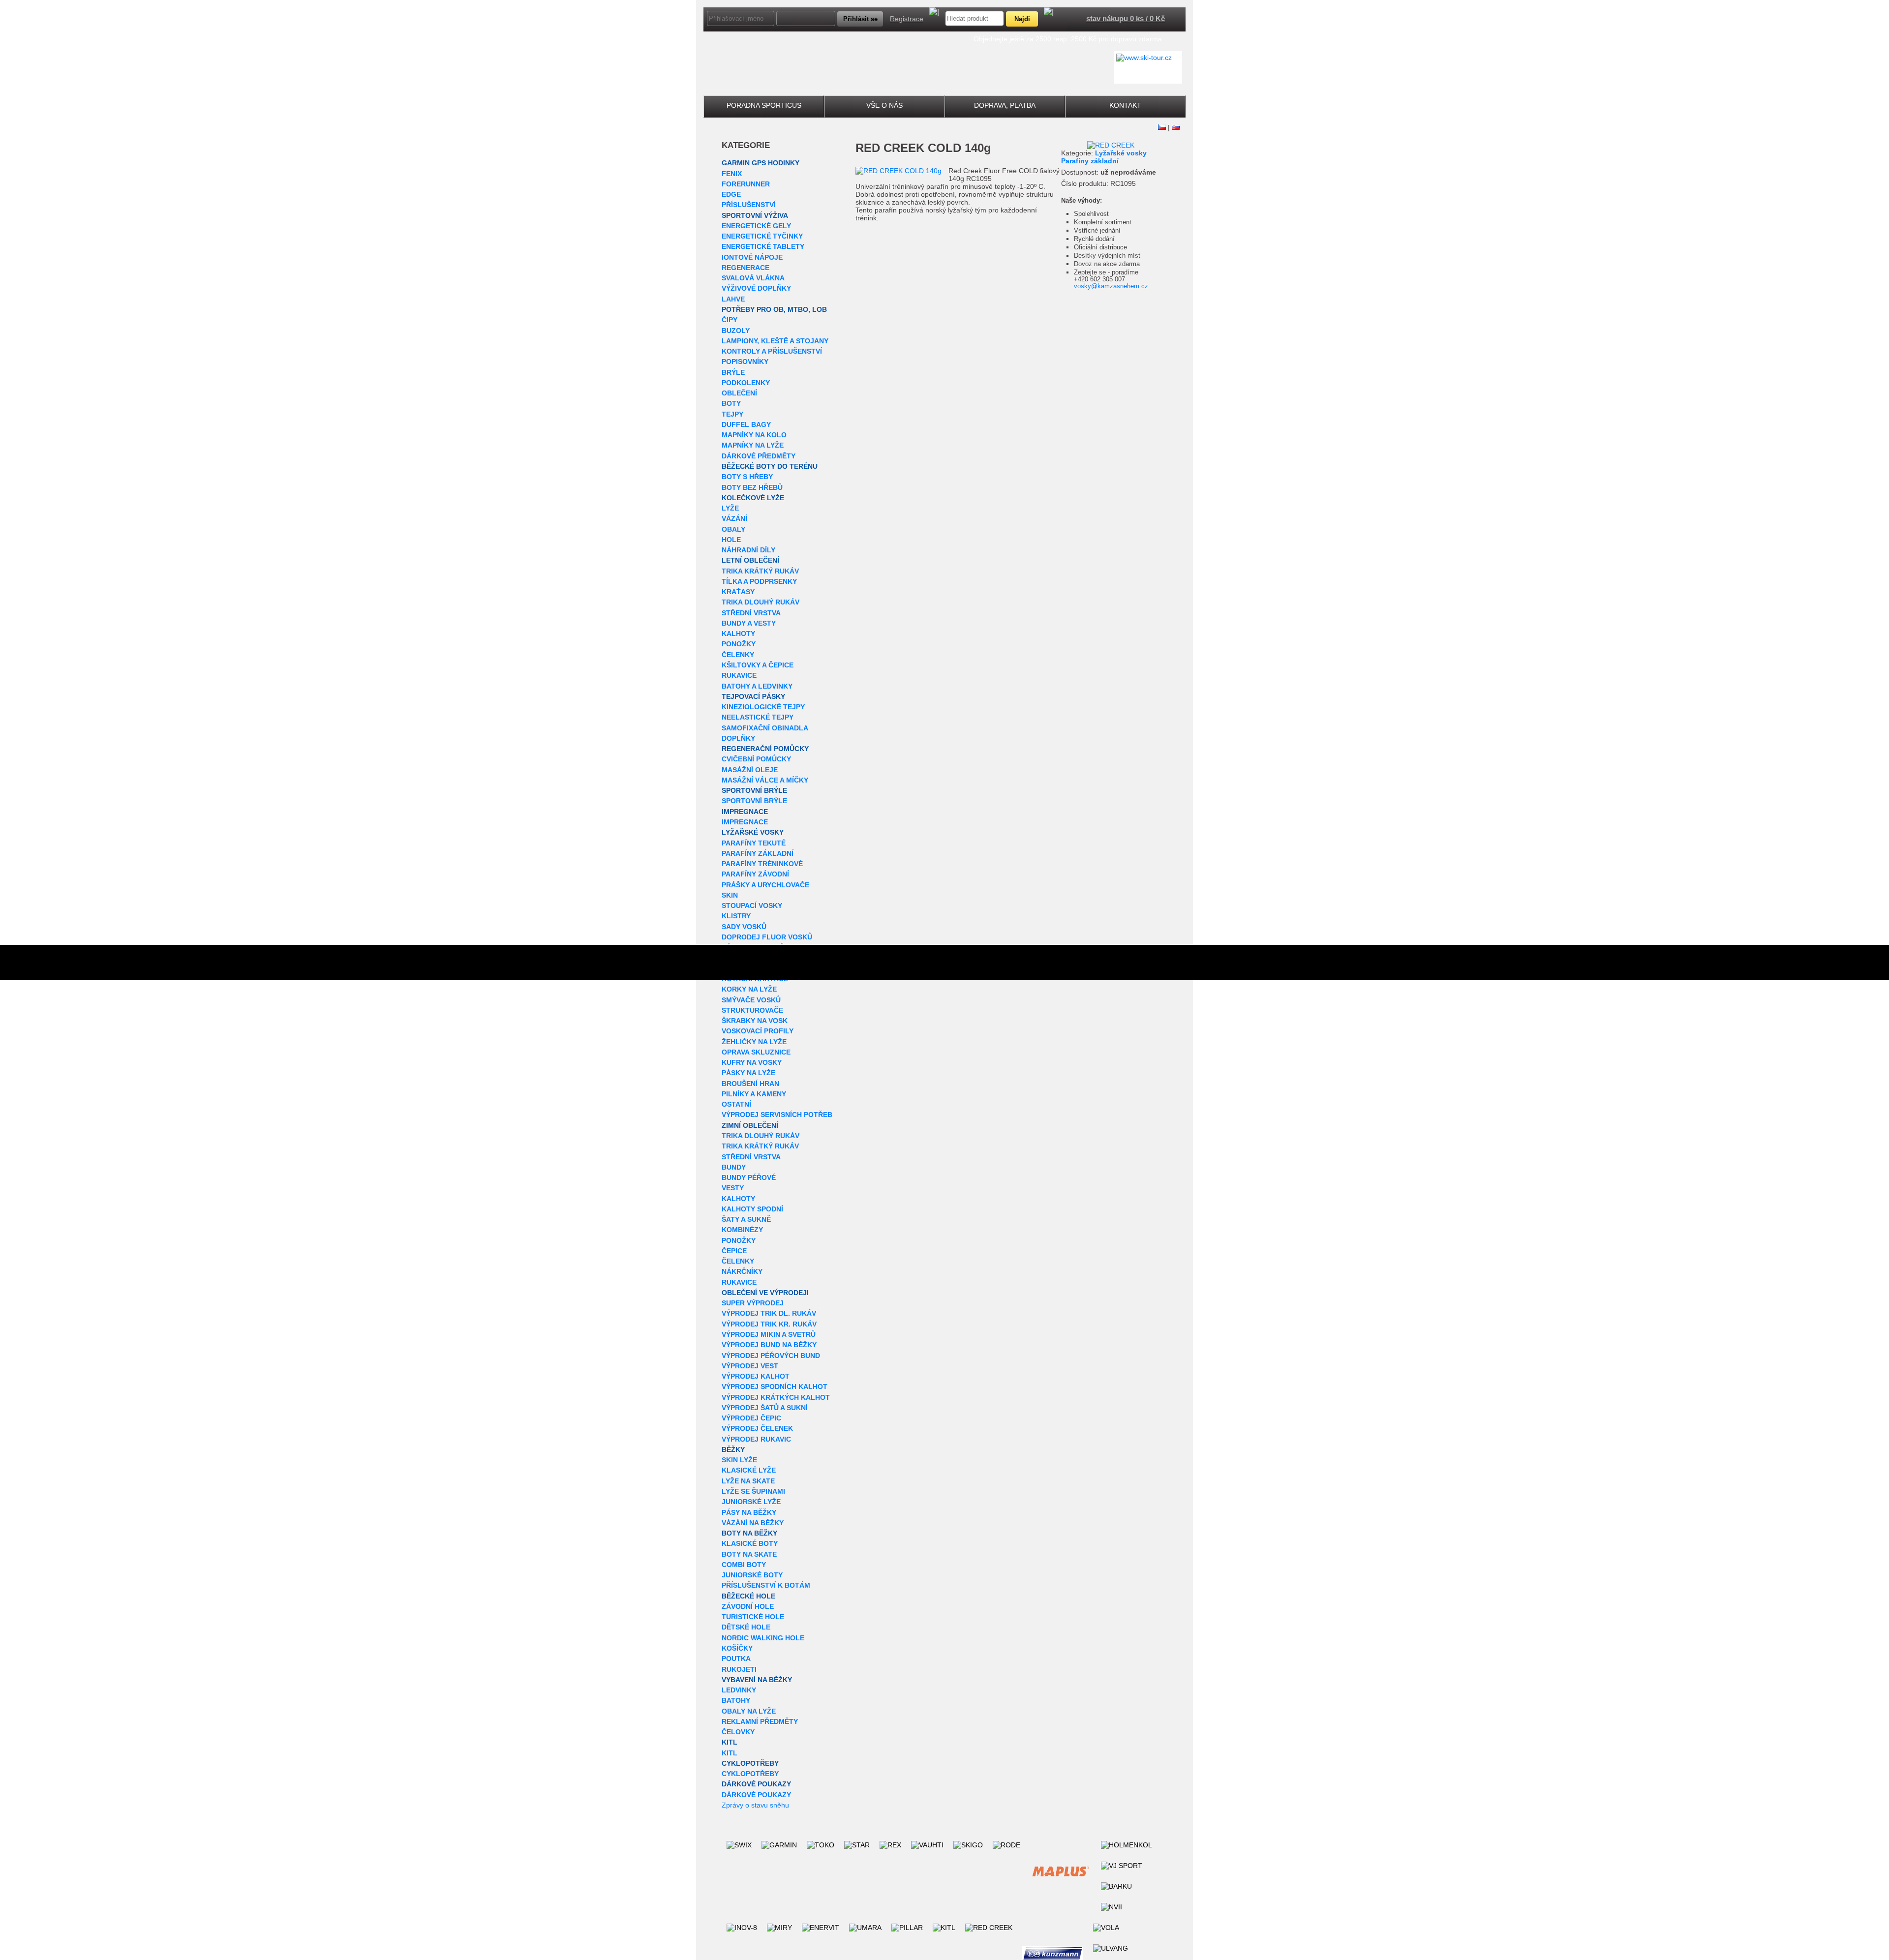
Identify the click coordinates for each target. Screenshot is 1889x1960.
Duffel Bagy (746, 424)
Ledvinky (739, 1690)
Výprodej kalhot (756, 1376)
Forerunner (746, 184)
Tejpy (732, 414)
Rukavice (739, 675)
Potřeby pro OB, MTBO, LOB (774, 309)
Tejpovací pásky (753, 696)
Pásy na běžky (749, 1512)
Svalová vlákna (753, 278)
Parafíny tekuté (754, 843)
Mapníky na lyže (753, 445)
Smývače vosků (751, 1000)
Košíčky (737, 1648)
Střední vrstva (751, 613)
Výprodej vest (750, 1366)
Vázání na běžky (753, 1523)
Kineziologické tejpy (763, 707)
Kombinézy (742, 1230)
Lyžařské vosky (753, 832)
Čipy (730, 320)
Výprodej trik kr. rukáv (769, 1324)
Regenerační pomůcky (765, 749)
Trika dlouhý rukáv (761, 602)
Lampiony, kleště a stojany (775, 341)
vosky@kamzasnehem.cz (1111, 286)
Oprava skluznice (756, 1052)
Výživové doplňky (756, 288)
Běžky (733, 1449)
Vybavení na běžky (757, 1680)
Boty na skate (749, 1554)
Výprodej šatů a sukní (765, 1408)
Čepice (734, 1251)
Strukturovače (752, 1010)
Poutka (736, 1658)
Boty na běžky (749, 1533)
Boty (731, 403)
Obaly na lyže (749, 1711)
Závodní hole (748, 1606)
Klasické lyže (749, 1470)
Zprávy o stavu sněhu (755, 1805)
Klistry (736, 916)
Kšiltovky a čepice (758, 665)
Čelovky (738, 1732)
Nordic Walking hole (763, 1638)
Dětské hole (746, 1627)
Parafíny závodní (755, 874)
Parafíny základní (758, 853)
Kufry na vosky (752, 1062)
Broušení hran (750, 1084)
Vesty (733, 1188)
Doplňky (738, 738)
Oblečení (739, 393)
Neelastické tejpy (758, 717)
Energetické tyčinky (762, 236)
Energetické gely (756, 226)
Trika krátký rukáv (760, 571)
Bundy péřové (749, 1177)
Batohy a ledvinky (757, 686)
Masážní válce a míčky (765, 780)
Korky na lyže (749, 989)
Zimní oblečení (750, 1125)
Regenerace (746, 268)
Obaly (733, 529)
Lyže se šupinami (753, 1491)
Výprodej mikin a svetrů (769, 1334)
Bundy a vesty (749, 623)
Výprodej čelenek (757, 1428)
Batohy (736, 1700)
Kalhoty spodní (752, 1209)
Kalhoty (738, 633)
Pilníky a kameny (754, 1094)
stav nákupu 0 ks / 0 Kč (1126, 18)
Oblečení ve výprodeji (765, 1293)
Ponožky (739, 644)
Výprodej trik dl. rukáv (769, 1313)
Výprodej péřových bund (771, 1356)
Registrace (907, 19)
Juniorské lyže (751, 1502)
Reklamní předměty (760, 1721)
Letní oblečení (750, 560)
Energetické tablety (763, 246)
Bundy (734, 1167)
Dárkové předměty (759, 456)
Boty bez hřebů (752, 487)
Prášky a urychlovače (765, 885)
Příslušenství (749, 205)
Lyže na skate (748, 1481)
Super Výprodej (753, 1303)
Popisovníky (745, 362)
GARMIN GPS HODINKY (761, 163)
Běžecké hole (748, 1596)
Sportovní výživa (755, 215)
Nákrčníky (742, 1271)
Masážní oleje (750, 770)
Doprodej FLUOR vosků (767, 937)
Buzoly (736, 331)
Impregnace (745, 812)
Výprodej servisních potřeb (777, 1115)
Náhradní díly (748, 550)
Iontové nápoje (752, 257)
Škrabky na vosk (755, 1021)
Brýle (733, 372)
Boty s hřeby (747, 477)
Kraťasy (738, 592)
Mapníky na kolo (754, 435)
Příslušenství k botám (766, 1585)
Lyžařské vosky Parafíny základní (1104, 157)
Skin (730, 895)
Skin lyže (739, 1460)
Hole (731, 540)
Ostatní (736, 1104)
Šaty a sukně (746, 1219)
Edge (731, 194)
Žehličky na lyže (754, 1042)
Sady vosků (744, 927)
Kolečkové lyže (753, 498)
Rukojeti (739, 1669)
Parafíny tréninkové (762, 864)
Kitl (730, 1742)
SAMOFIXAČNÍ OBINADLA (765, 728)
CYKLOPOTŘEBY (750, 1763)
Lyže (730, 508)
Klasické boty (750, 1543)
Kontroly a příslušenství (772, 351)
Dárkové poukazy (756, 1784)
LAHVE (733, 299)
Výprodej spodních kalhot (775, 1387)
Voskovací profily (758, 1031)
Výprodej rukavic (756, 1439)
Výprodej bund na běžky (769, 1345)
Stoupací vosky (752, 905)
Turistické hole (753, 1617)
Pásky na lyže (748, 1073)
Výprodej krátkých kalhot (776, 1397)
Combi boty (744, 1565)
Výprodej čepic (751, 1418)
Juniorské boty (752, 1575)
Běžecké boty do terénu (770, 466)
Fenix (732, 174)
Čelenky (738, 655)
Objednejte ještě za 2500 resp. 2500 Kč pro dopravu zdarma (1068, 39)
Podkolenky (746, 383)
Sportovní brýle (754, 790)
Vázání (734, 518)
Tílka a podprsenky (759, 581)
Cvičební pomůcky (756, 759)
